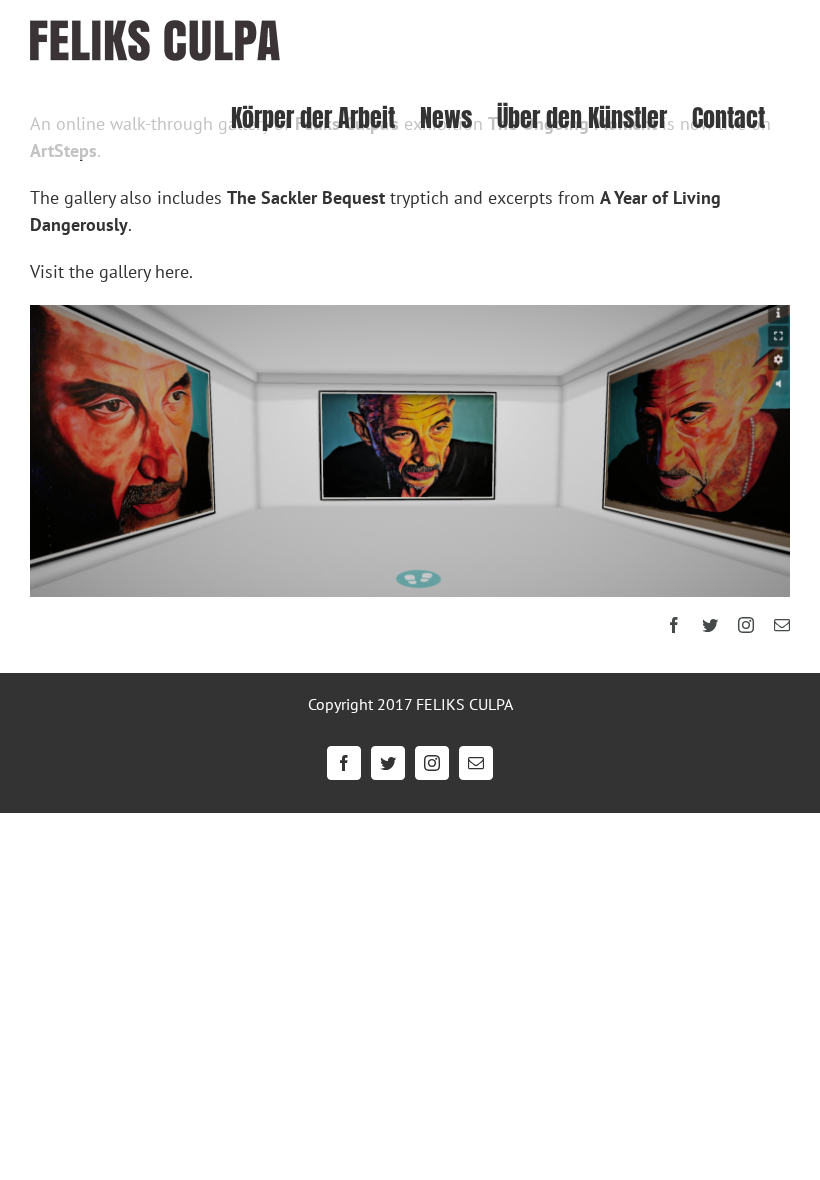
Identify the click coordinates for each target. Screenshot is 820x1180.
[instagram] (746, 625)
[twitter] (710, 625)
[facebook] (674, 625)
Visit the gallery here (109, 271)
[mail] (782, 625)
